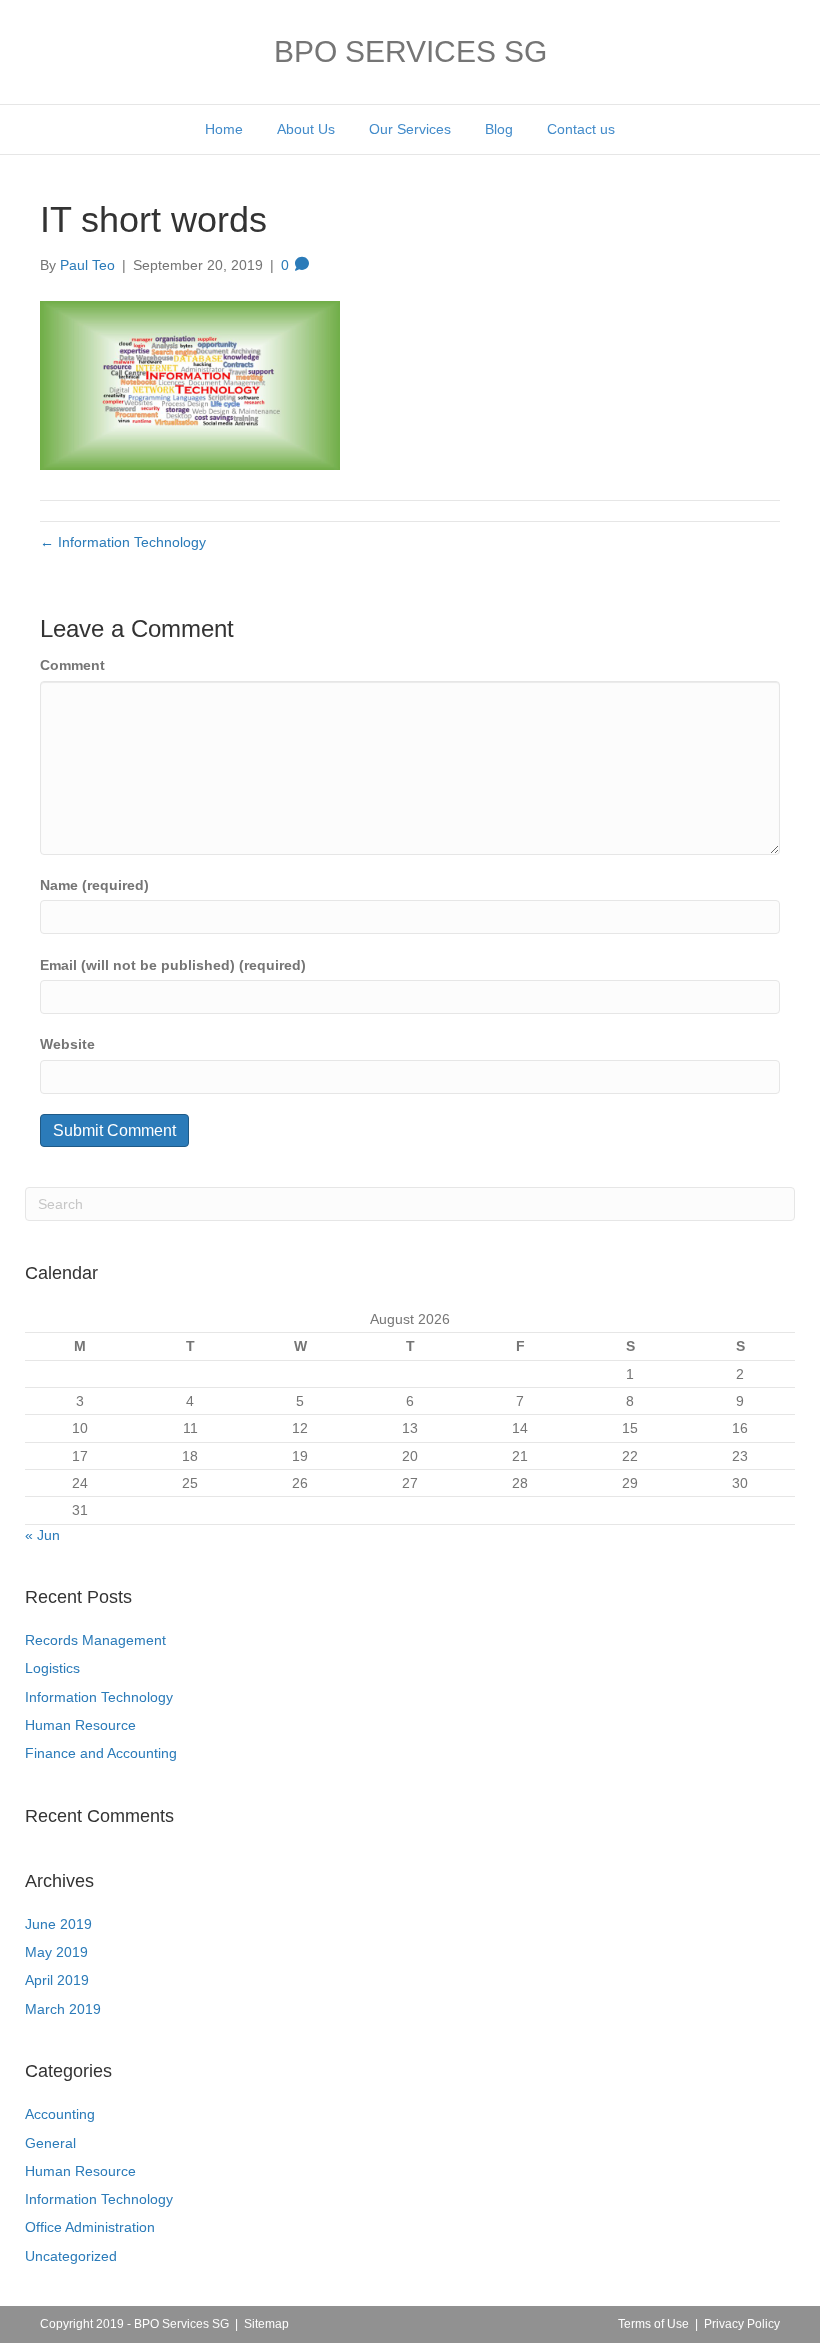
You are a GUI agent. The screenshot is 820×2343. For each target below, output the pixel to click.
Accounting (60, 2114)
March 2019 (63, 2009)
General (50, 2143)
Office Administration (90, 2227)
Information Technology (99, 1697)
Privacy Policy (742, 2324)
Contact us (581, 129)
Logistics (52, 1668)
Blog (499, 129)
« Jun (42, 1535)
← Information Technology (123, 542)
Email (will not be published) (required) (173, 965)
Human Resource (80, 1725)
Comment (72, 665)
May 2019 (56, 1952)
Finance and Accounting (101, 1753)
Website (67, 1044)
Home (224, 129)
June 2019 (58, 1924)
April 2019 (57, 1980)
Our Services (410, 129)
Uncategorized (71, 2256)
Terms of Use (653, 2324)
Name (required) (94, 885)
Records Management (95, 1640)
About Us (306, 129)
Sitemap (266, 2324)
